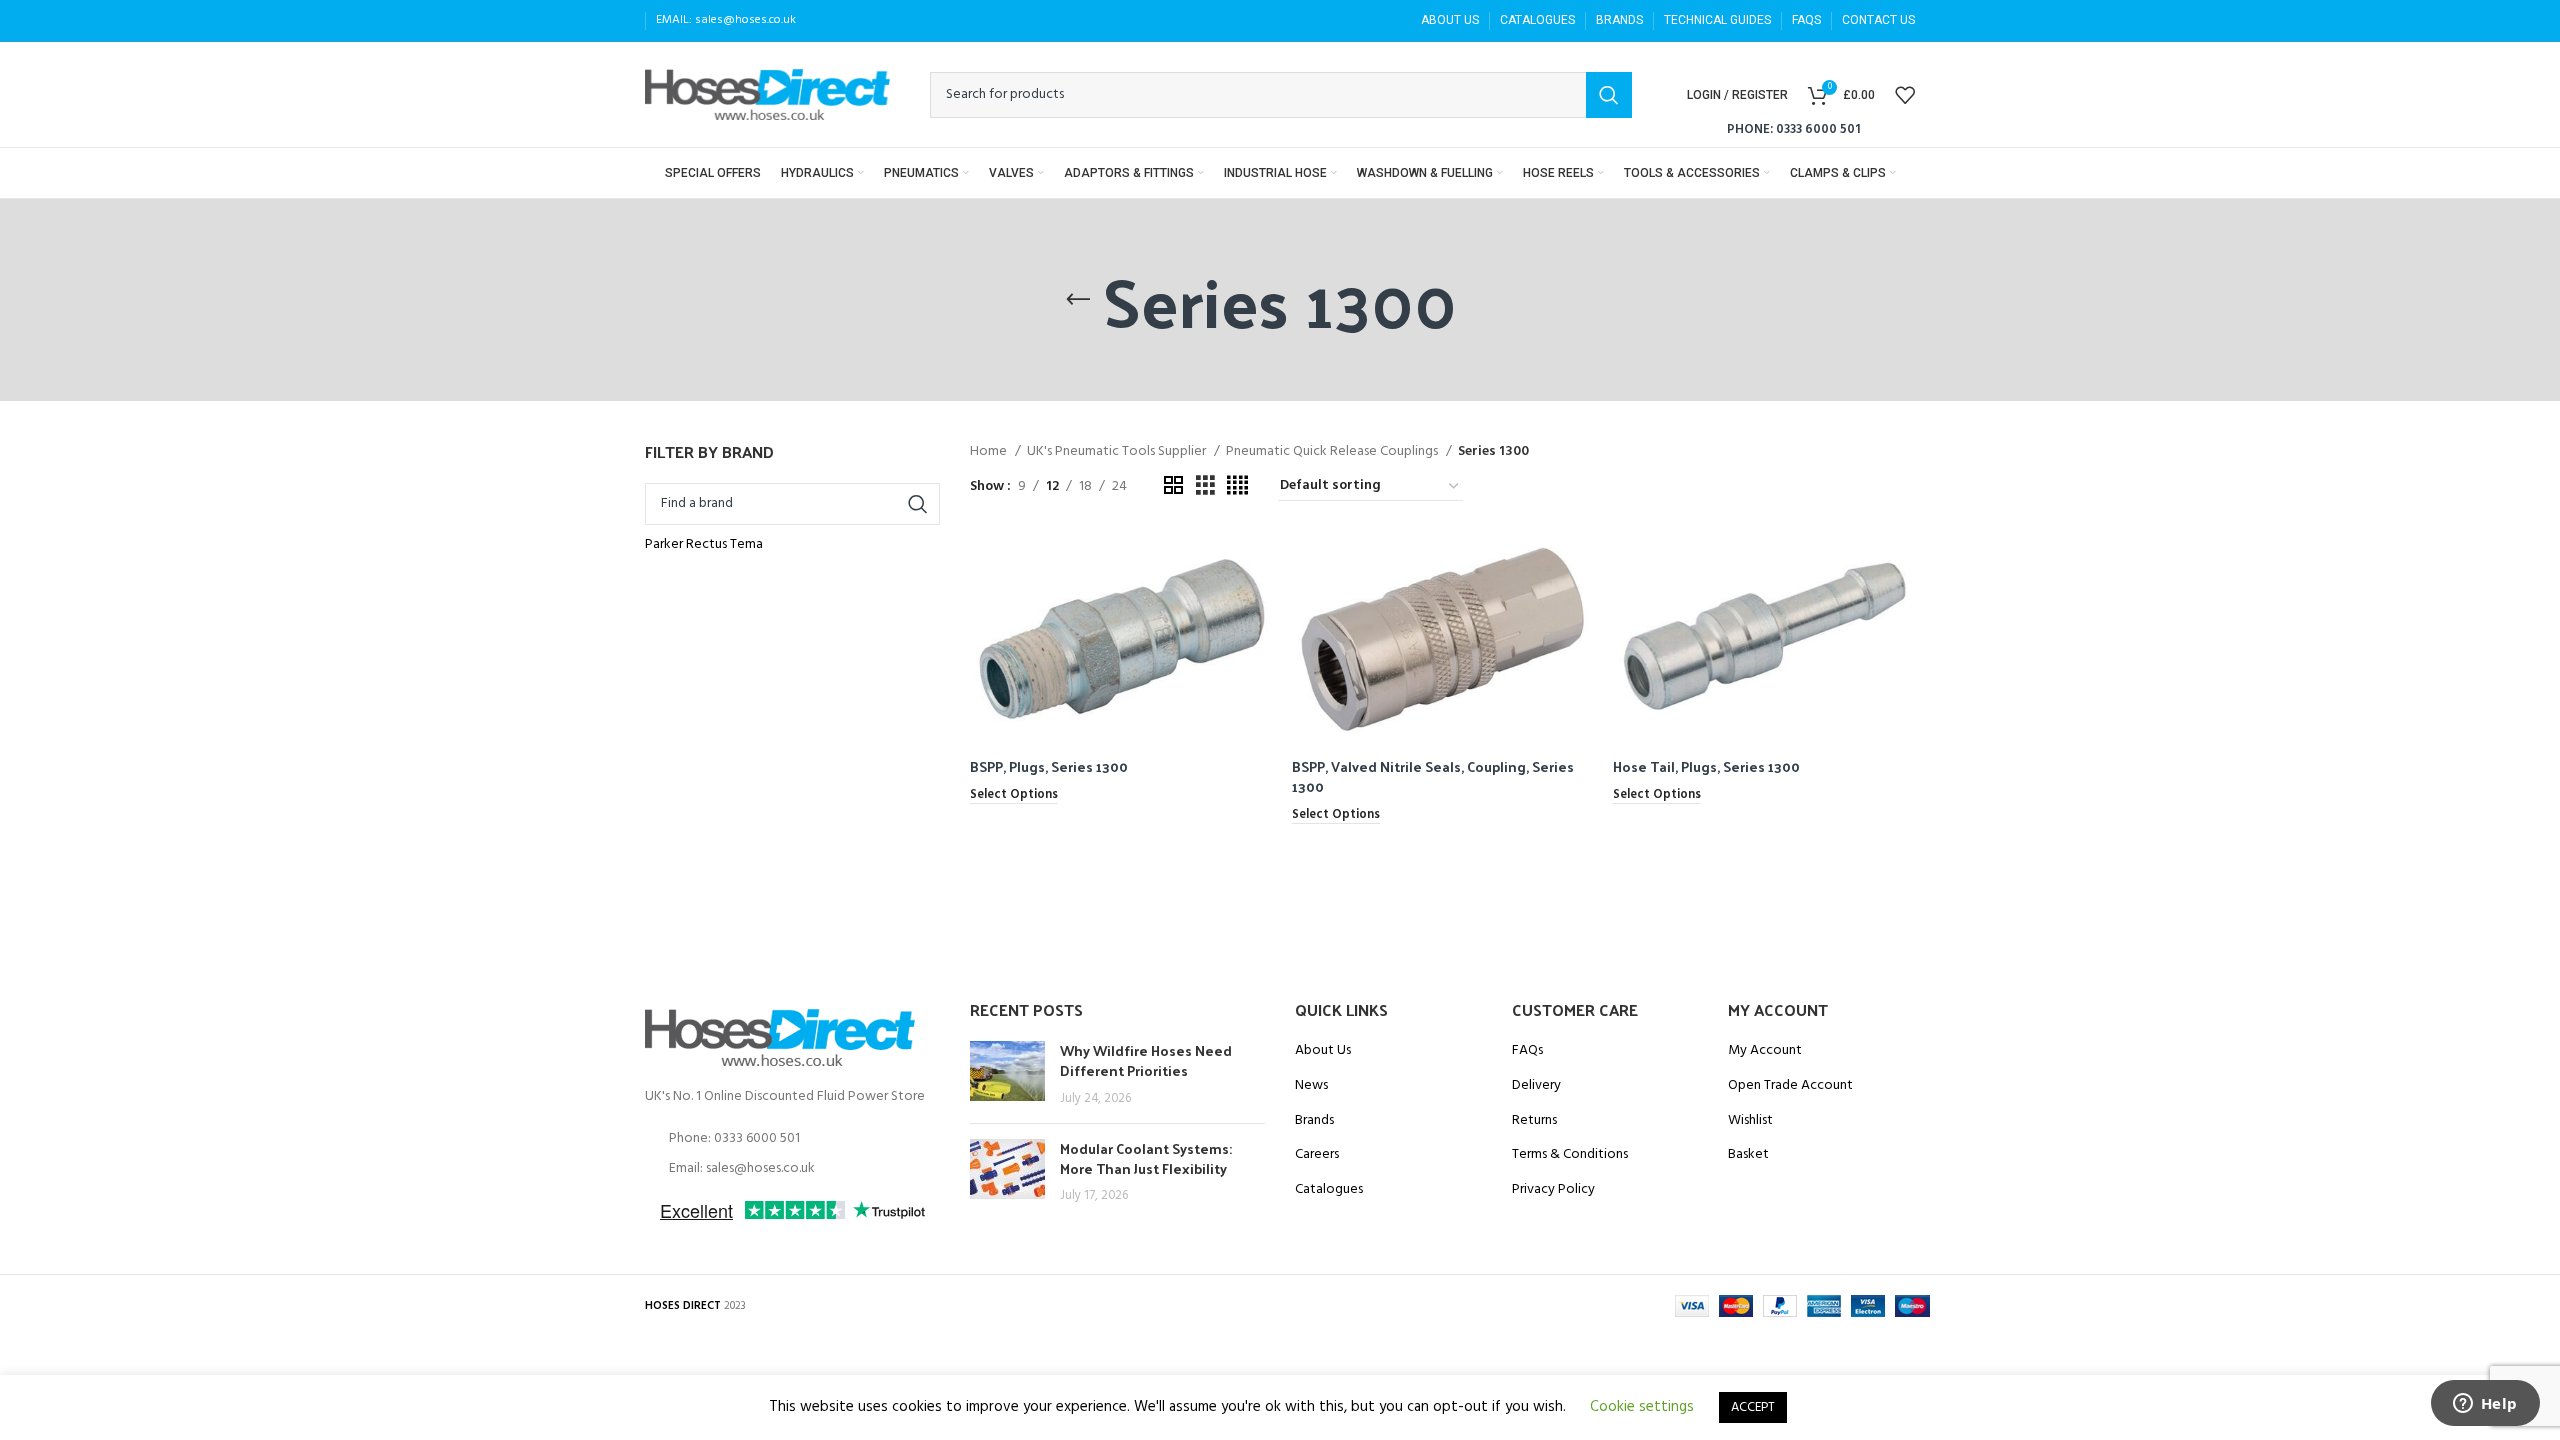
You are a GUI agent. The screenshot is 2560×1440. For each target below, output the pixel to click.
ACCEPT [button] (1753, 1407)
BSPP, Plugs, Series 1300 (1049, 766)
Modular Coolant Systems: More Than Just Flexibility (1146, 1158)
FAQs (1527, 1051)
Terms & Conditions (1570, 1155)
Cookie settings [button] (1642, 1407)
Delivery (1536, 1086)
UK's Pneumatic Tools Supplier (1118, 452)
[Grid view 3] (1205, 486)
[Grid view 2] (1173, 486)
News (1311, 1086)
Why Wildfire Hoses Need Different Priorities (1146, 1060)
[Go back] (1078, 300)
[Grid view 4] (1237, 486)
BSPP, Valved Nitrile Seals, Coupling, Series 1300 (1433, 776)
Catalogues (1329, 1190)
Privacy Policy (1553, 1190)
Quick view (1257, 563)
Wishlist (1750, 1121)
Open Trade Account (1790, 1086)
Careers (1317, 1155)
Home (990, 452)
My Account (1765, 1051)
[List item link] (792, 1139)
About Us (1323, 1051)
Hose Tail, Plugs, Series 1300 (1706, 766)
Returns (1534, 1121)
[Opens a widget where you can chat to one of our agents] (2485, 1405)
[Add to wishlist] (1257, 608)
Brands (1314, 1121)
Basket (1748, 1155)
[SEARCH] (1609, 95)
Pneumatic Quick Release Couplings (1333, 452)
